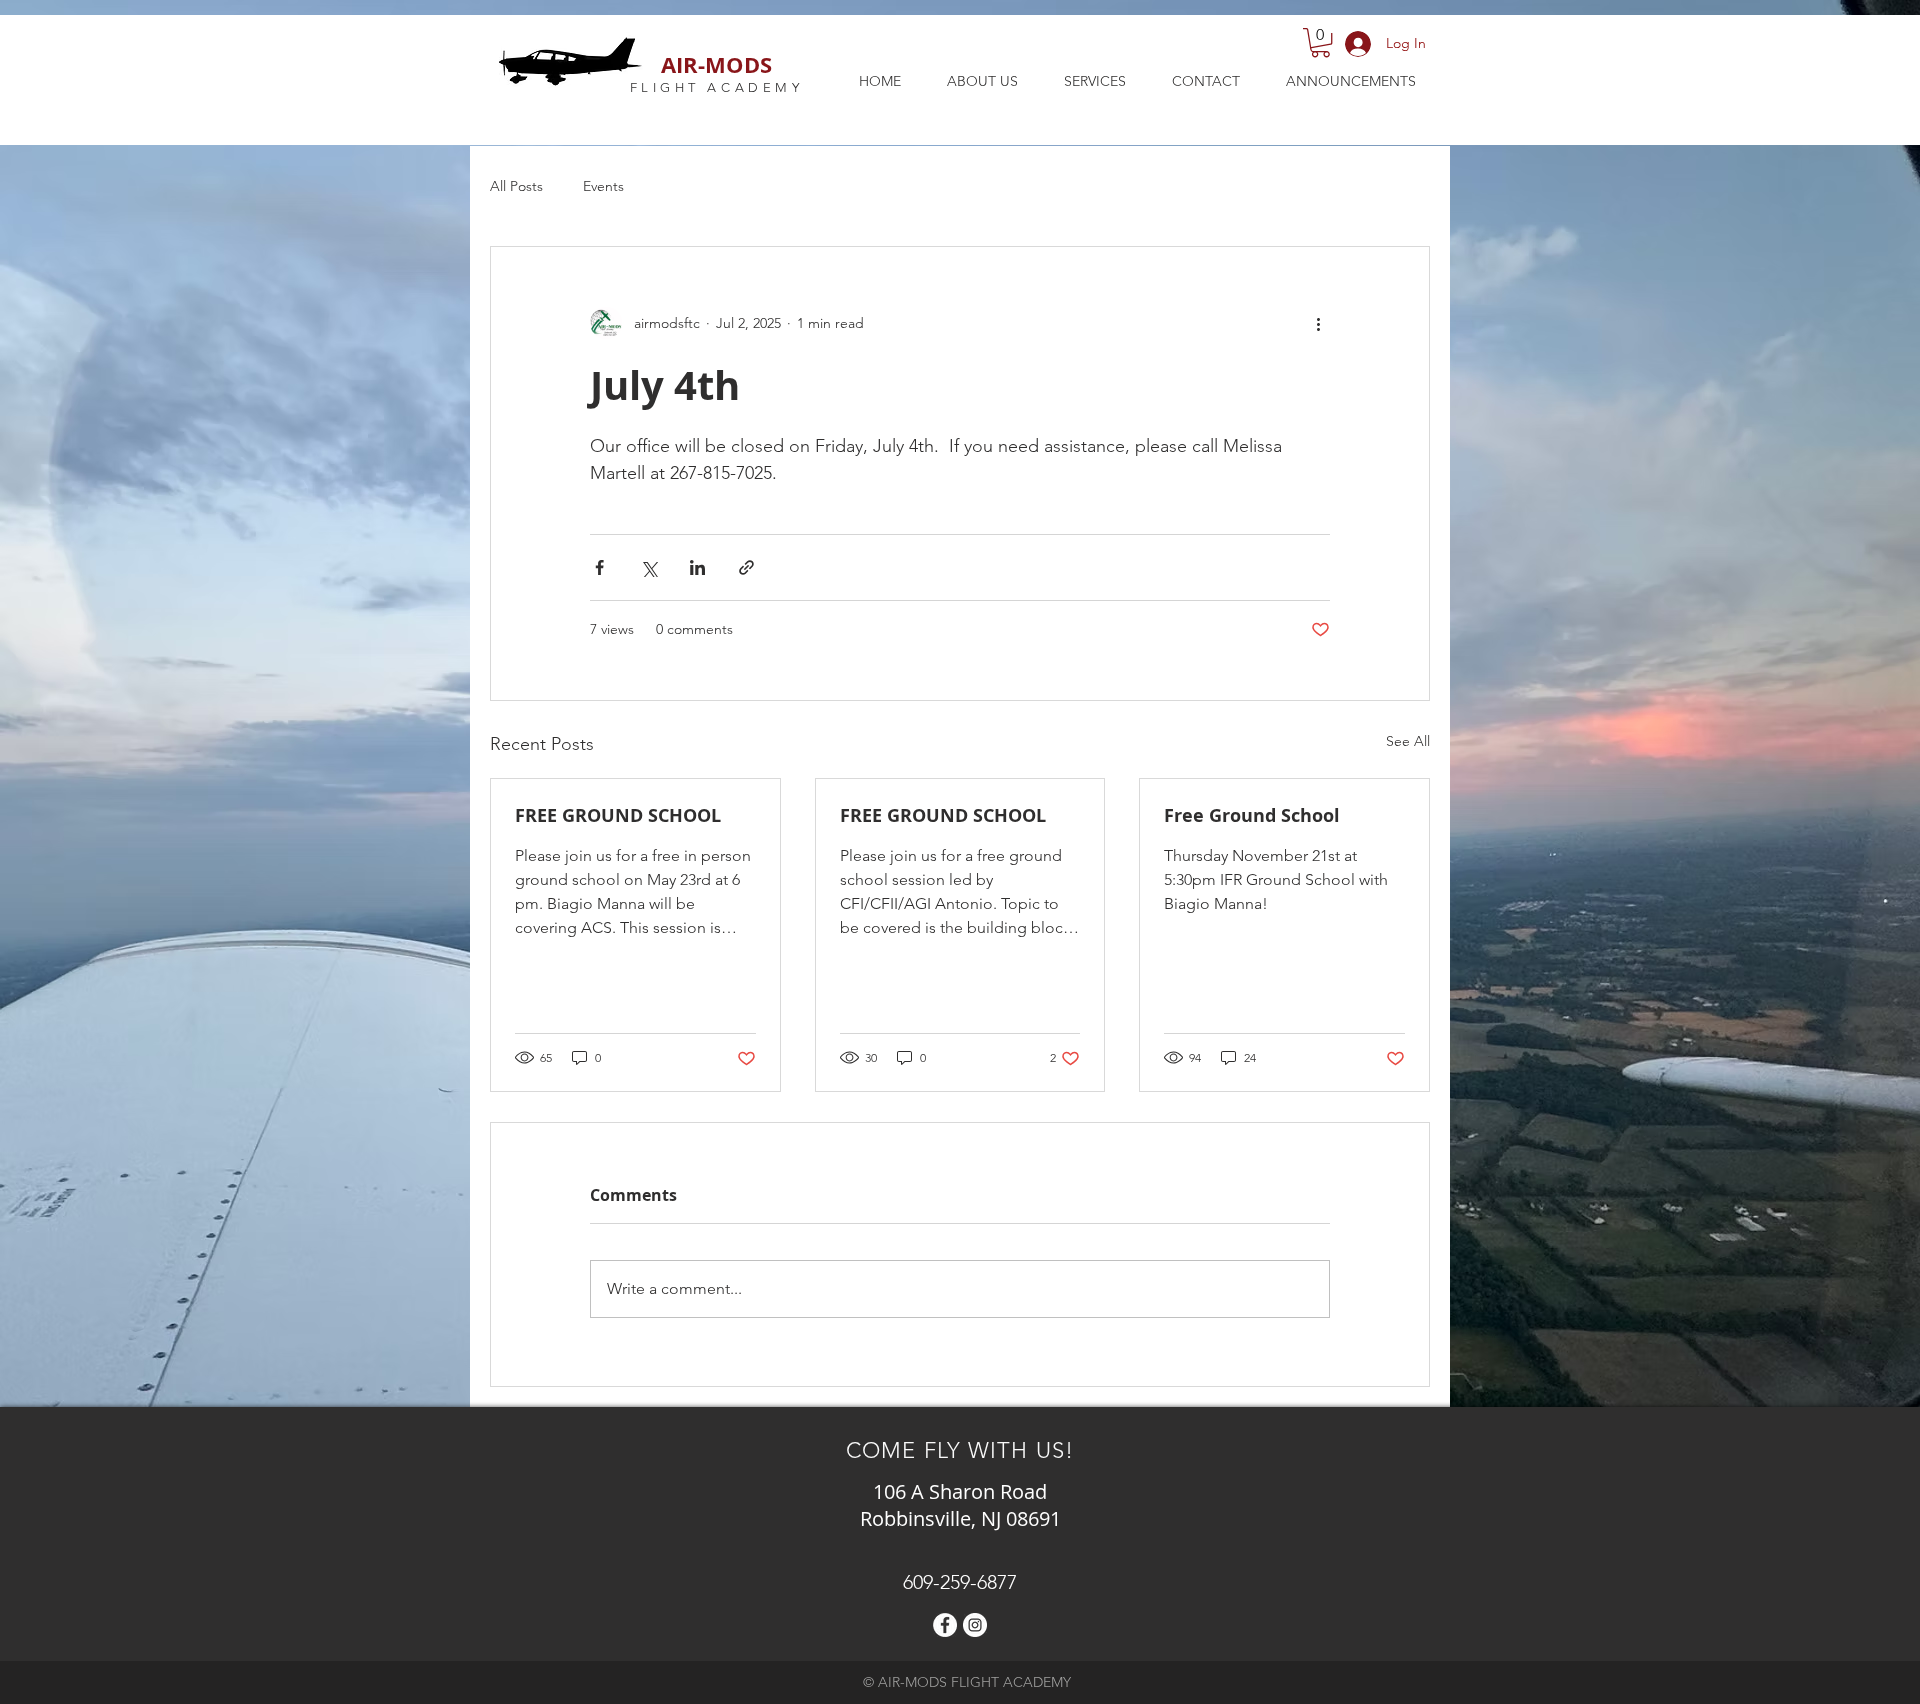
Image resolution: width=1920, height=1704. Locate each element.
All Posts (516, 186)
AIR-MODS (716, 64)
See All (1408, 741)
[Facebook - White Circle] (945, 1625)
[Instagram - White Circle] (975, 1625)
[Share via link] (746, 567)
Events (603, 186)
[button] (1320, 42)
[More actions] (1318, 323)
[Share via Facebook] (599, 567)
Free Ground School (1252, 815)
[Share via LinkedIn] (697, 567)
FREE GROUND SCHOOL (618, 815)
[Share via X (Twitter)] (648, 567)
